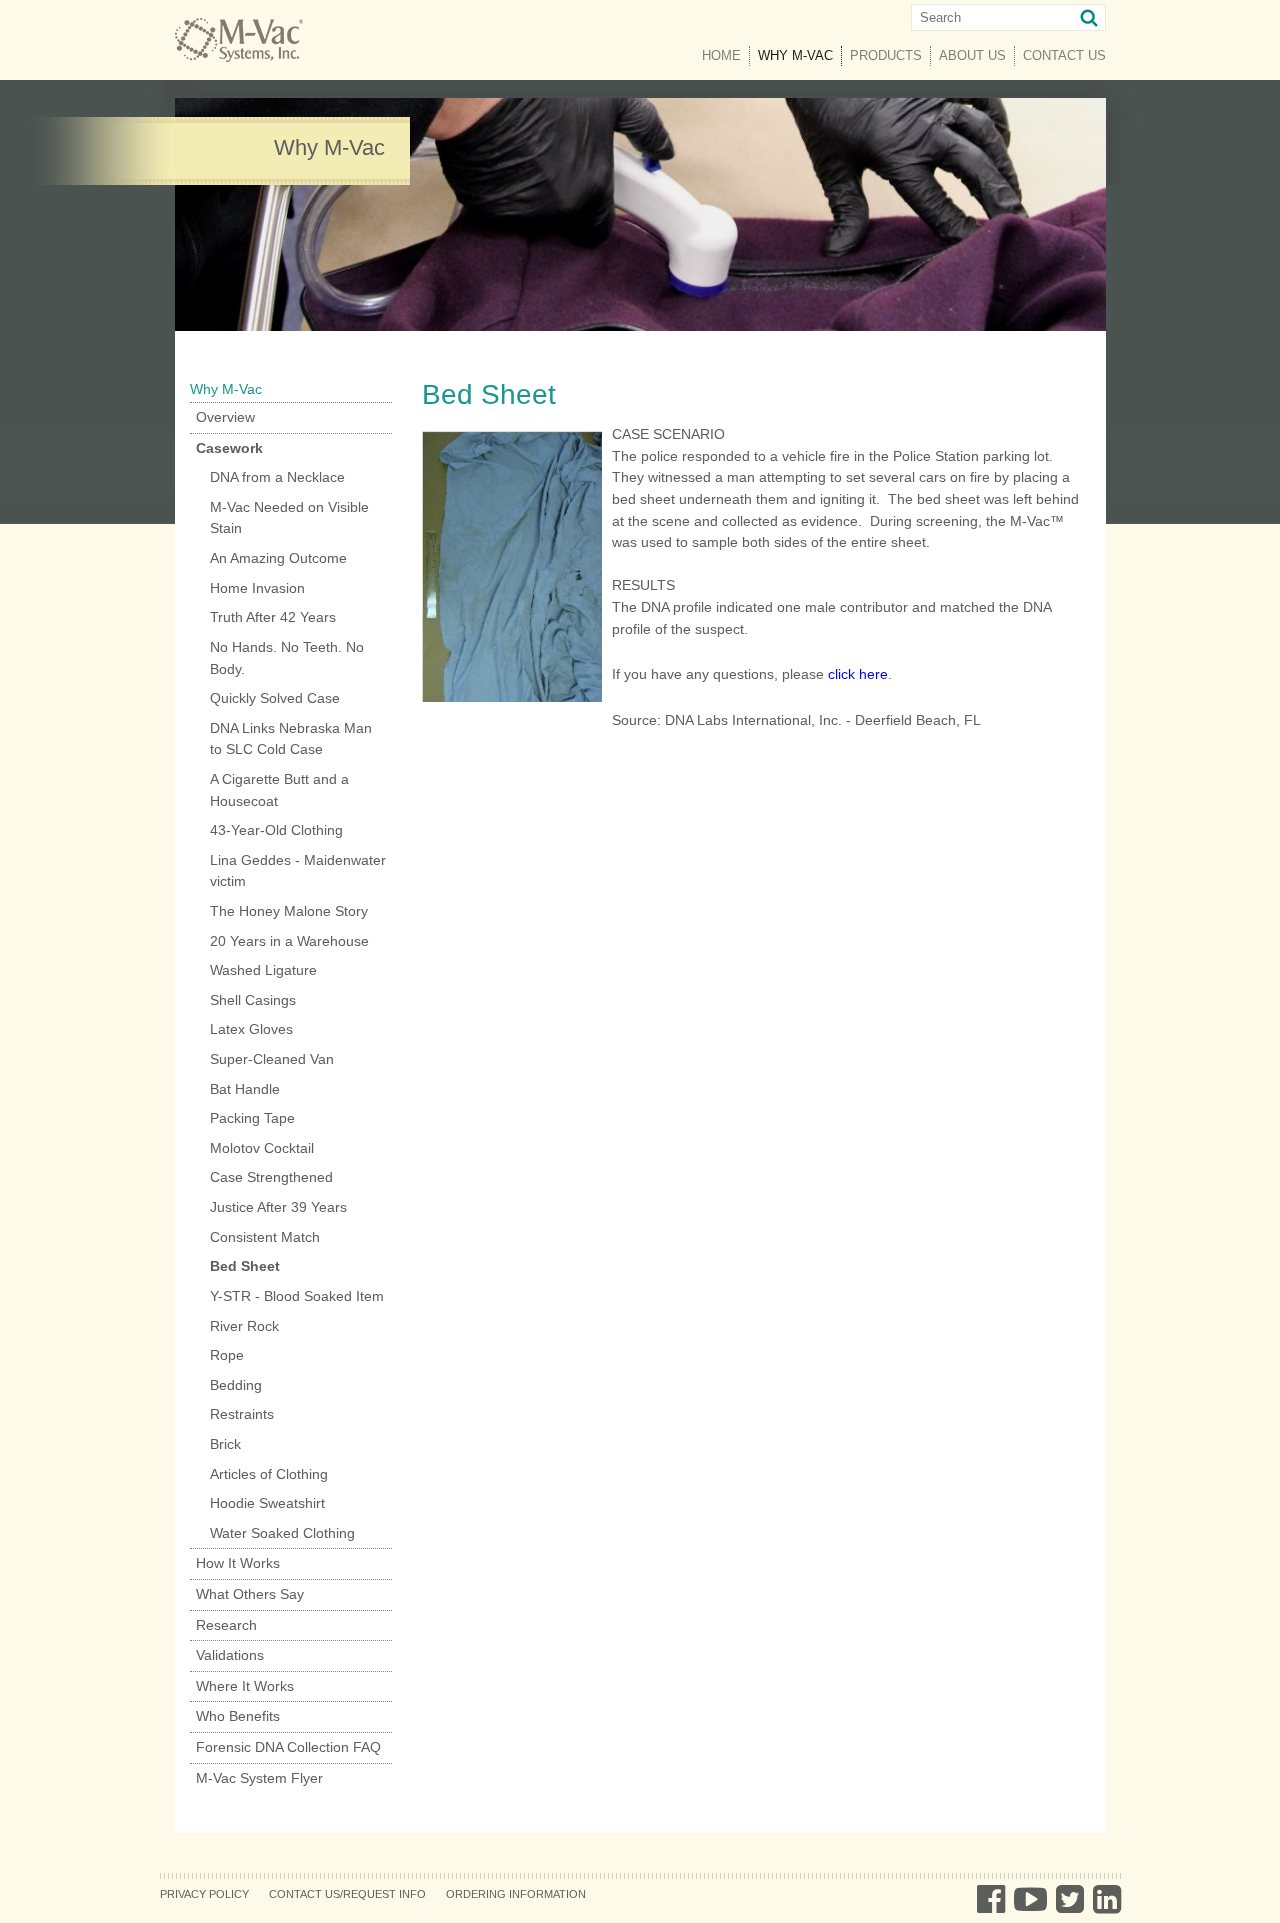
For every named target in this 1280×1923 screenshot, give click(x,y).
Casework (229, 448)
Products (886, 55)
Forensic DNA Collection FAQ (288, 1747)
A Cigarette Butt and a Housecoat (279, 790)
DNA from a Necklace (277, 477)
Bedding (236, 1385)
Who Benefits (238, 1716)
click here (858, 674)
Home (721, 55)
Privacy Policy (204, 1894)
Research (226, 1625)
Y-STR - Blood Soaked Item (297, 1296)
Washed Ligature (263, 970)
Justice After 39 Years (278, 1207)
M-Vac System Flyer (259, 1778)
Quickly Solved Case (275, 698)
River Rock (244, 1326)
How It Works (238, 1563)
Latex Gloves (251, 1029)
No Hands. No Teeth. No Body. (287, 658)
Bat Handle (245, 1089)
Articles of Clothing (269, 1474)
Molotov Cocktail (262, 1148)
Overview (225, 417)
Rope (227, 1355)
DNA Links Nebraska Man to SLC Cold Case (291, 739)
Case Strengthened (271, 1177)
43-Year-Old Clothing (276, 830)
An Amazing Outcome (278, 558)
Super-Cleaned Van (272, 1059)
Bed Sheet (245, 1266)
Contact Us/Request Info (347, 1894)
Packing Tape (252, 1118)
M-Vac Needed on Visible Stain (289, 518)
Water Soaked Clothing (282, 1533)
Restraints (242, 1414)
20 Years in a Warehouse (289, 941)
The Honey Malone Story (289, 911)
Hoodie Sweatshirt (267, 1503)
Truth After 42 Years (273, 617)
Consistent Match (265, 1237)
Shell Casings (253, 1000)
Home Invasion (257, 588)
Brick (225, 1444)
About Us (972, 55)
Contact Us (1064, 55)
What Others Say (250, 1594)
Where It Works (245, 1686)
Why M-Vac (800, 55)
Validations (230, 1655)
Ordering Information (516, 1894)
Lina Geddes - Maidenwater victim (298, 871)
